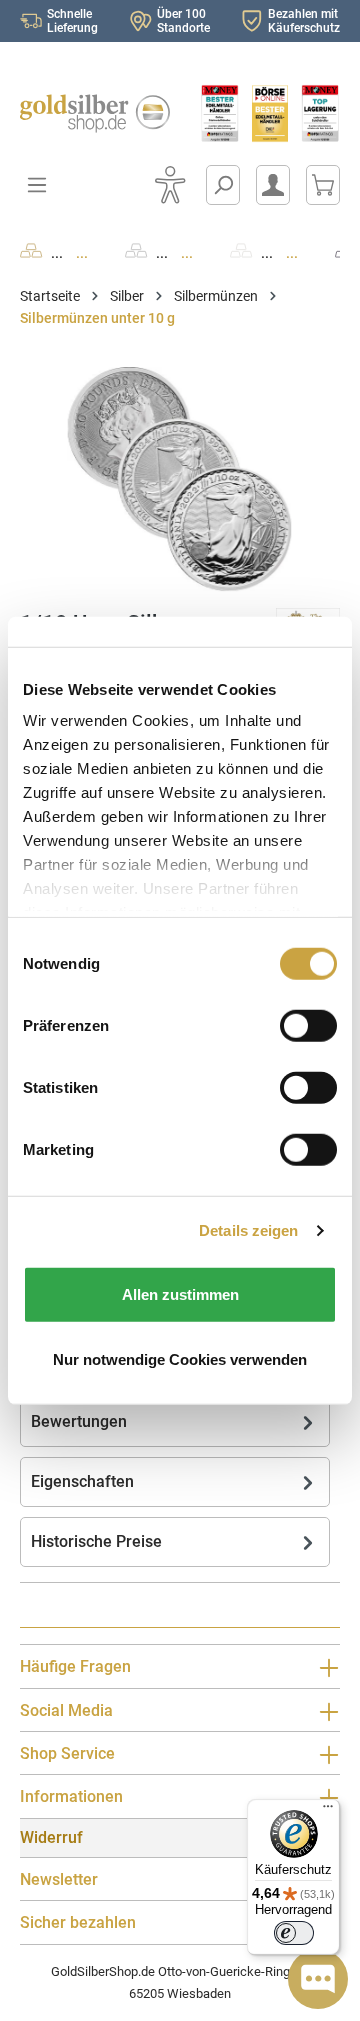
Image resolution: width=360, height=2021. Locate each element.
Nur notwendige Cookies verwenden (180, 1359)
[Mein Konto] (273, 185)
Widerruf (51, 1837)
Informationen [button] (71, 1796)
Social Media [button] (66, 1710)
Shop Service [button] (67, 1753)
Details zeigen (248, 1230)
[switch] (294, 1933)
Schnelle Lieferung (72, 21)
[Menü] (328, 1811)
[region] (180, 479)
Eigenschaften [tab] (82, 1481)
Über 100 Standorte (183, 21)
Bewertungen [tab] (79, 1421)
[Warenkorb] (323, 185)
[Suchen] (223, 185)
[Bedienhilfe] (170, 185)
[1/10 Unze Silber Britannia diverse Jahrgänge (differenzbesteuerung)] (180, 479)
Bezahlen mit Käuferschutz (304, 21)
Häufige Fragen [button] (75, 1666)
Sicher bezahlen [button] (78, 1922)
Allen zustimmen (180, 1293)
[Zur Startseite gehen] (90, 113)
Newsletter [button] (59, 1879)
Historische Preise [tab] (96, 1541)
